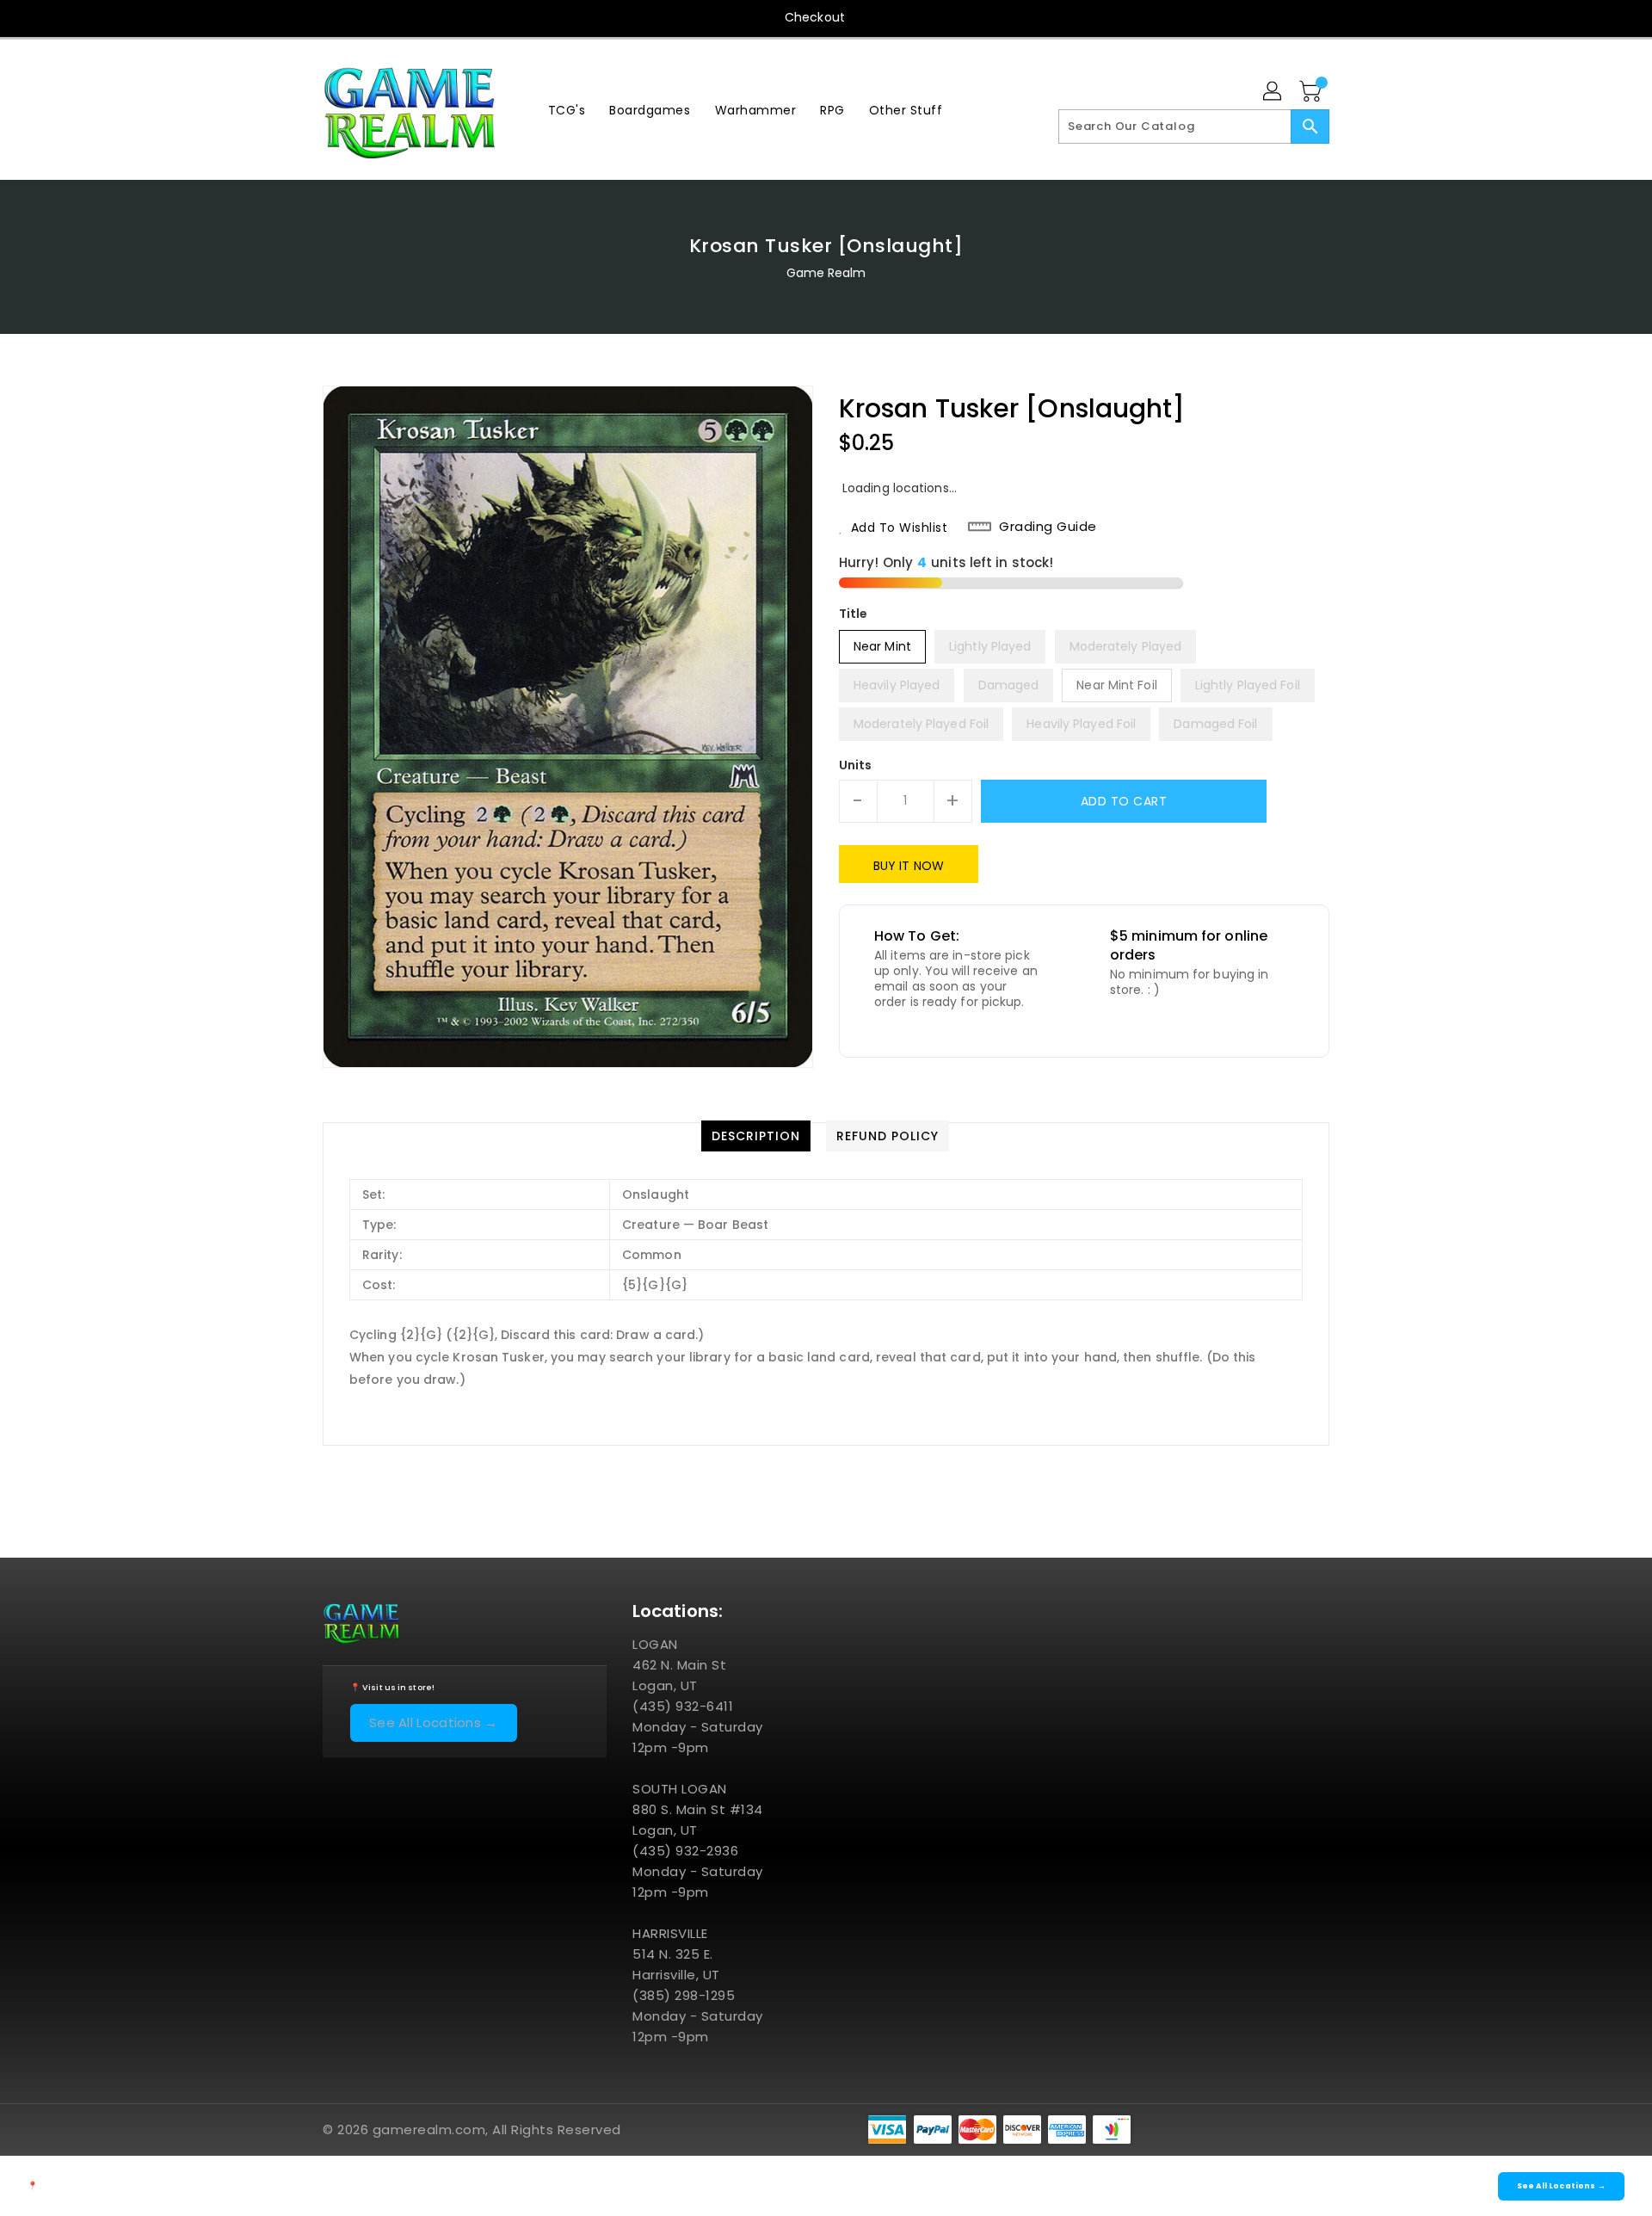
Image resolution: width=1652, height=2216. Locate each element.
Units (856, 765)
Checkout (815, 17)
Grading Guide (1048, 527)
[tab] (756, 1136)
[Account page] (1273, 92)
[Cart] (1312, 92)
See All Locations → (434, 1722)
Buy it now (909, 866)
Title (854, 614)
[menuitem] (567, 110)
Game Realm (826, 273)
